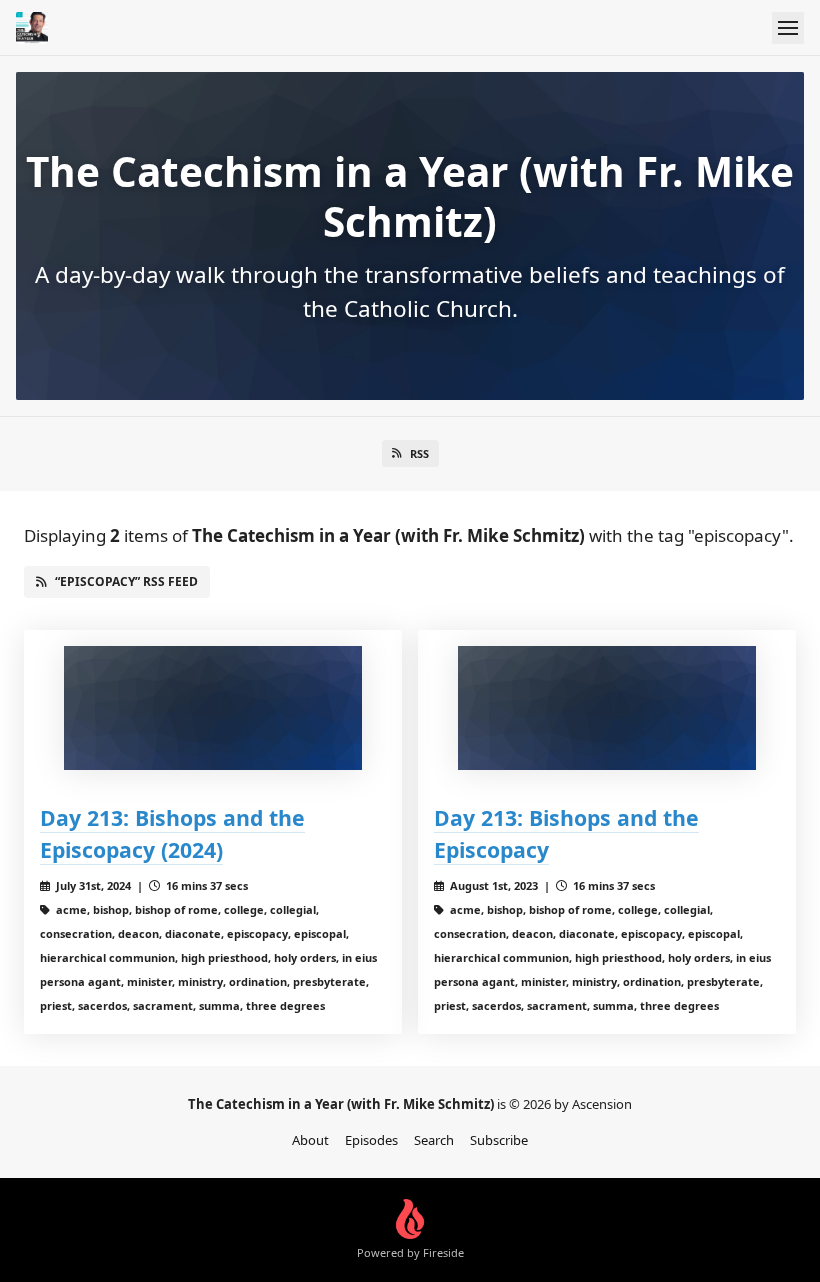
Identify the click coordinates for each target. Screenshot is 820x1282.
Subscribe (499, 1140)
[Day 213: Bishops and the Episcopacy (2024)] (213, 708)
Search (434, 1140)
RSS (419, 453)
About (310, 1140)
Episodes (371, 1140)
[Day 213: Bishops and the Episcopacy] (607, 708)
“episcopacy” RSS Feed (126, 581)
